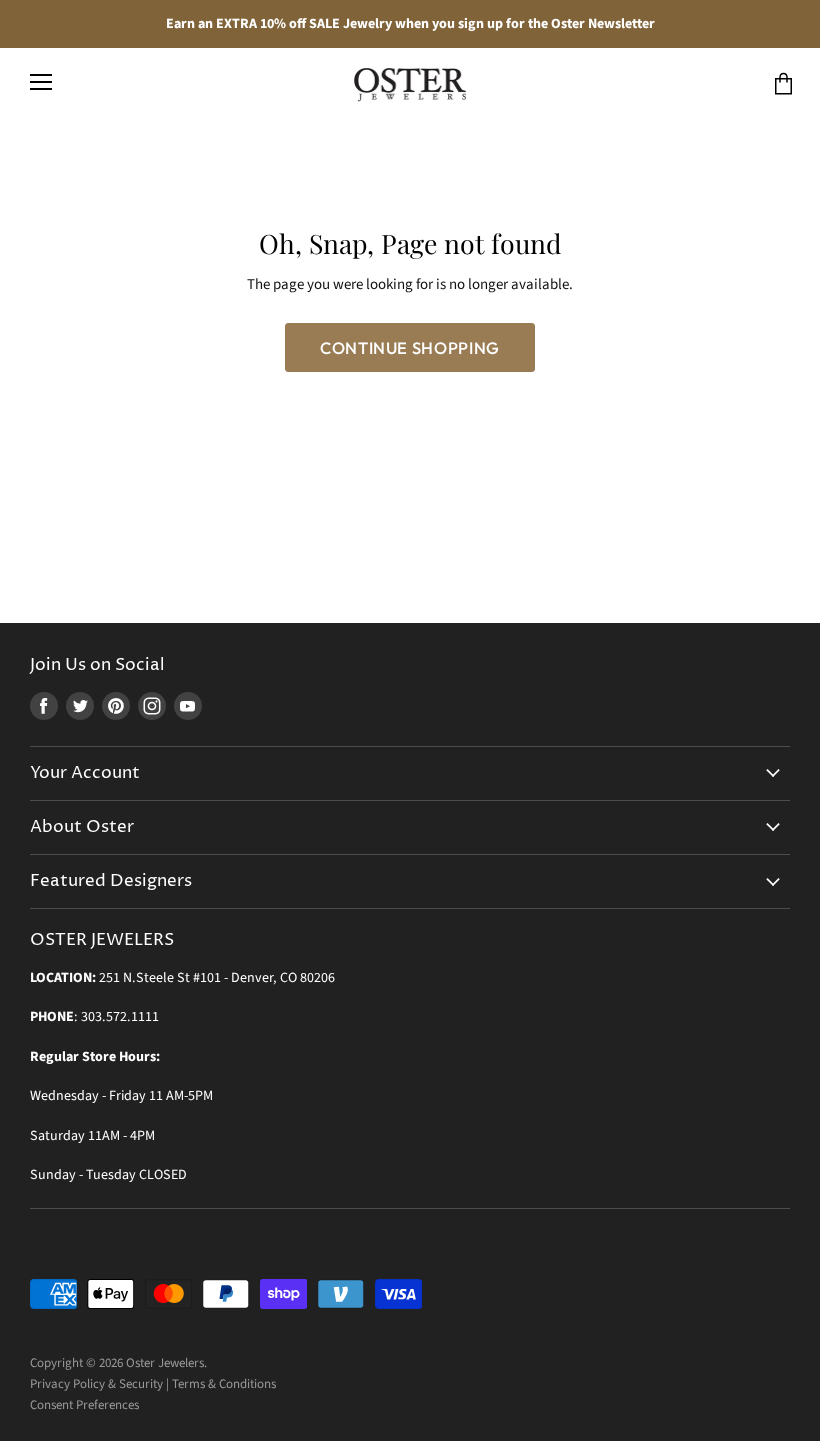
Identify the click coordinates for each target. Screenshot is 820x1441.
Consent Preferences (84, 1405)
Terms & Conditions (224, 1384)
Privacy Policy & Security (96, 1384)
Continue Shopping (410, 347)
